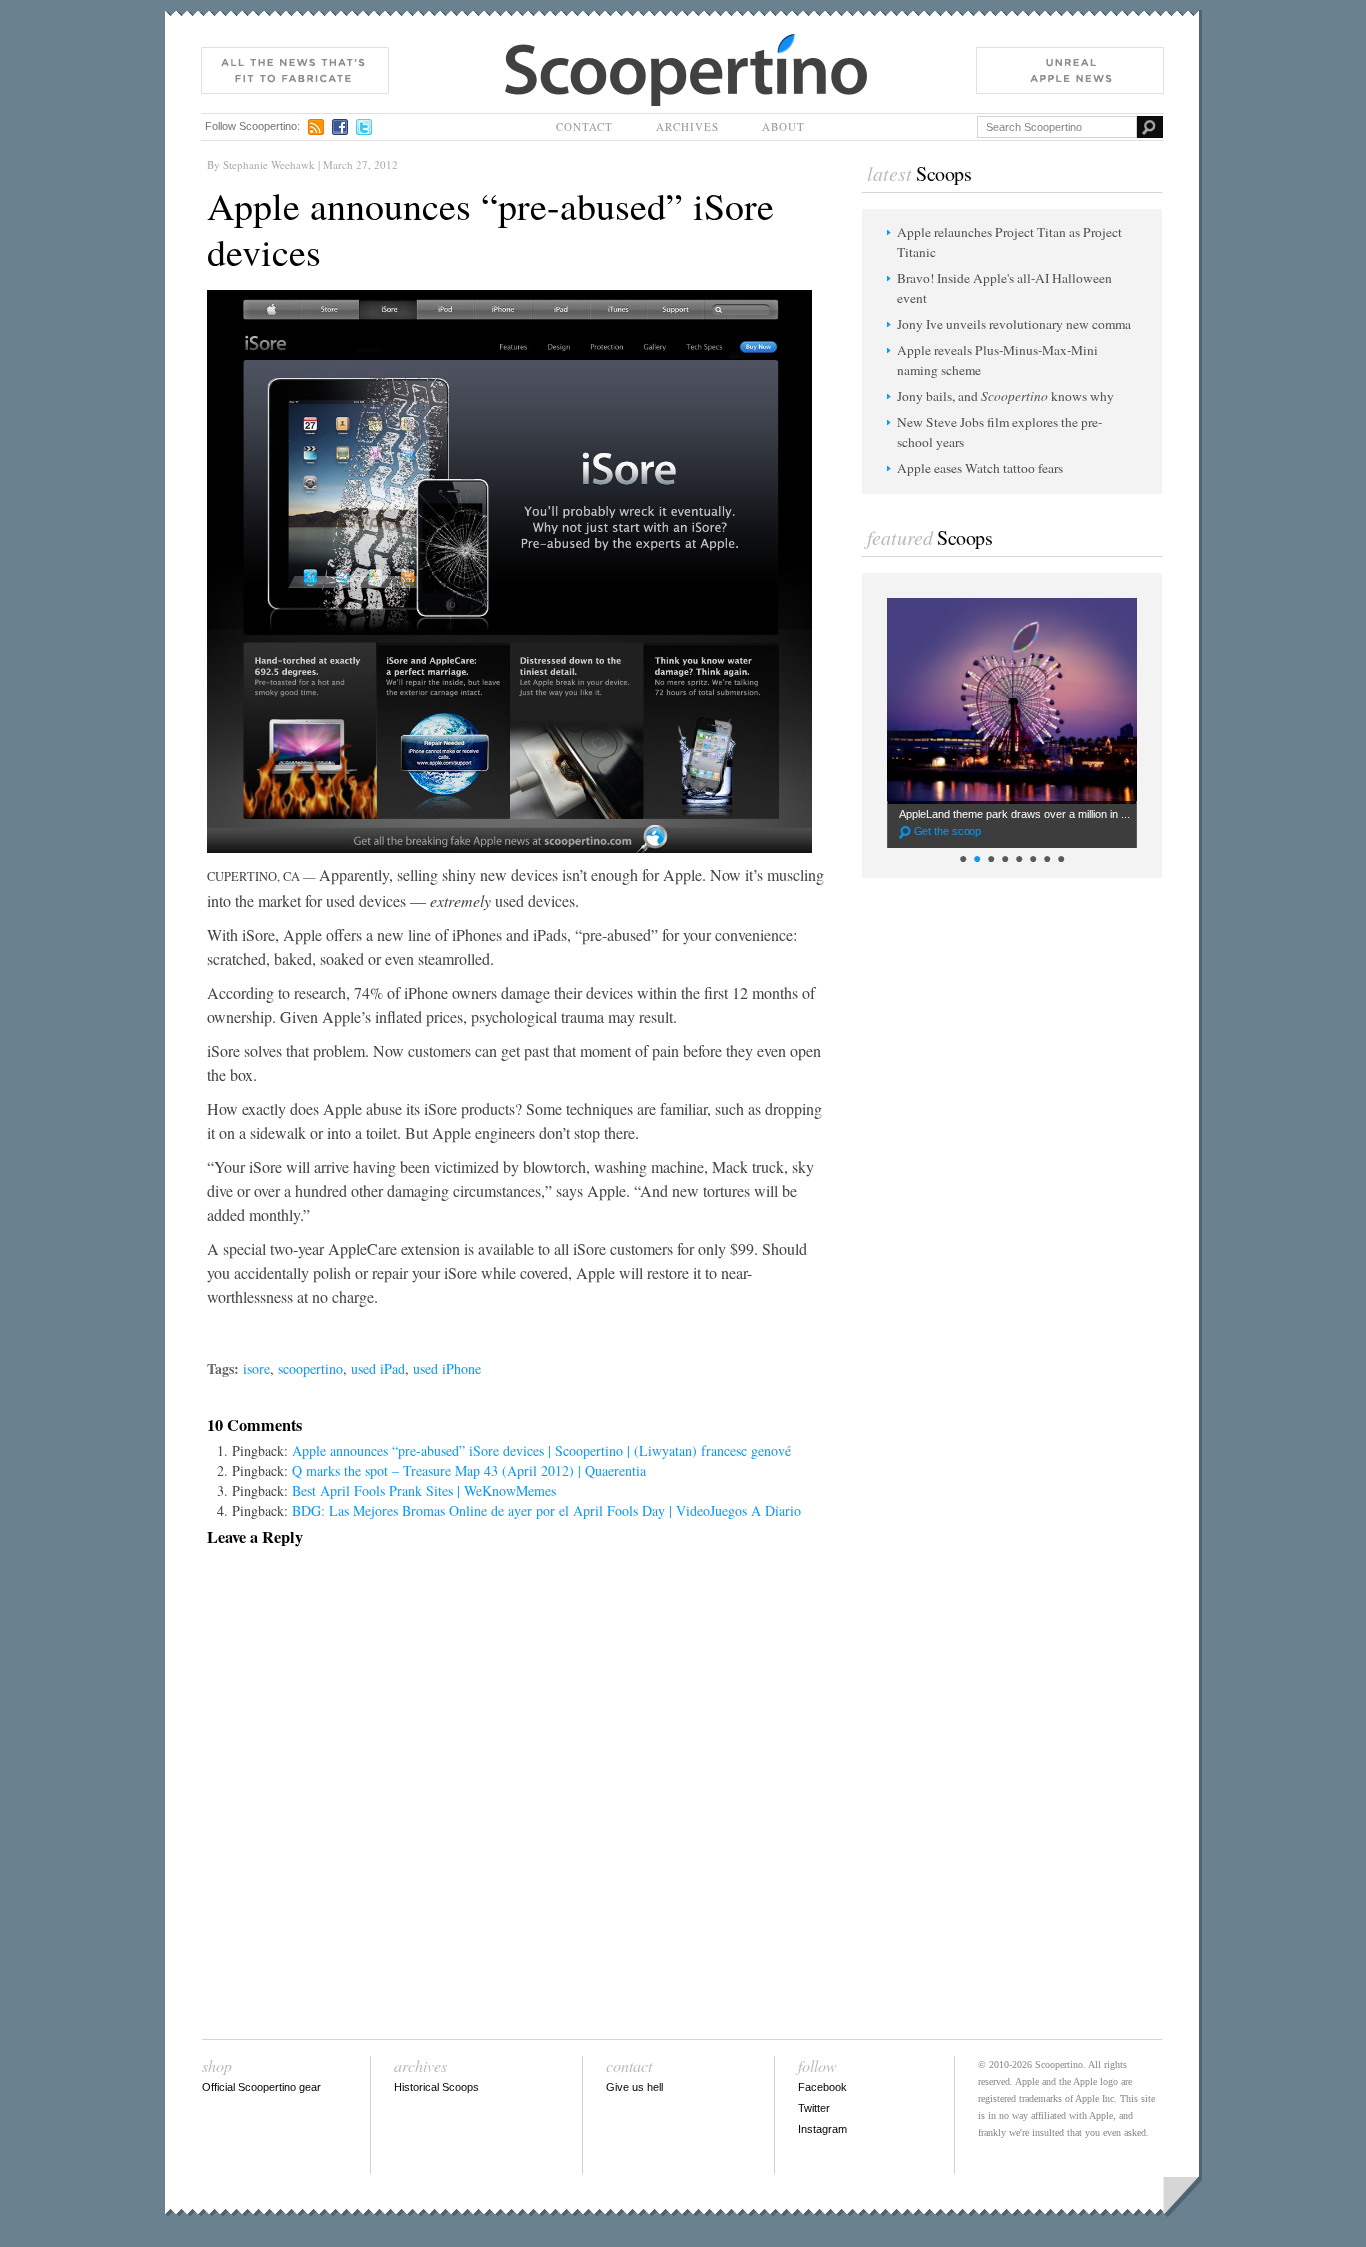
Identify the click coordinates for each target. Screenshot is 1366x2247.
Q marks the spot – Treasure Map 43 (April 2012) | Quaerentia (469, 1470)
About (783, 126)
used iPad (378, 1368)
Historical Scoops (436, 2087)
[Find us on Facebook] (340, 127)
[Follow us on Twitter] (364, 127)
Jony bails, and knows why (1005, 396)
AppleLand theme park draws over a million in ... (1014, 822)
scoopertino (310, 1368)
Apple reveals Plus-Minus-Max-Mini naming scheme (997, 360)
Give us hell (634, 2087)
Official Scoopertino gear (261, 2087)
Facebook (822, 2087)
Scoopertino (539, 43)
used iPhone (447, 1368)
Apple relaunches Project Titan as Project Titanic (1009, 242)
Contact (584, 126)
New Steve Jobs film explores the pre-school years (999, 432)
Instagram (822, 2129)
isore (256, 1368)
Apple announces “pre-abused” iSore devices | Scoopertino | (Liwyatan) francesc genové (541, 1450)
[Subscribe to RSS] (316, 127)
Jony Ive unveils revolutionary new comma (1014, 324)
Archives (687, 126)
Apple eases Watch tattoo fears (980, 468)
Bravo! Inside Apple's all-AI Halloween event (1004, 288)
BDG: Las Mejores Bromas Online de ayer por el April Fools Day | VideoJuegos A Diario (546, 1510)
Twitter (814, 2108)
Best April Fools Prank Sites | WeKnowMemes (424, 1490)
